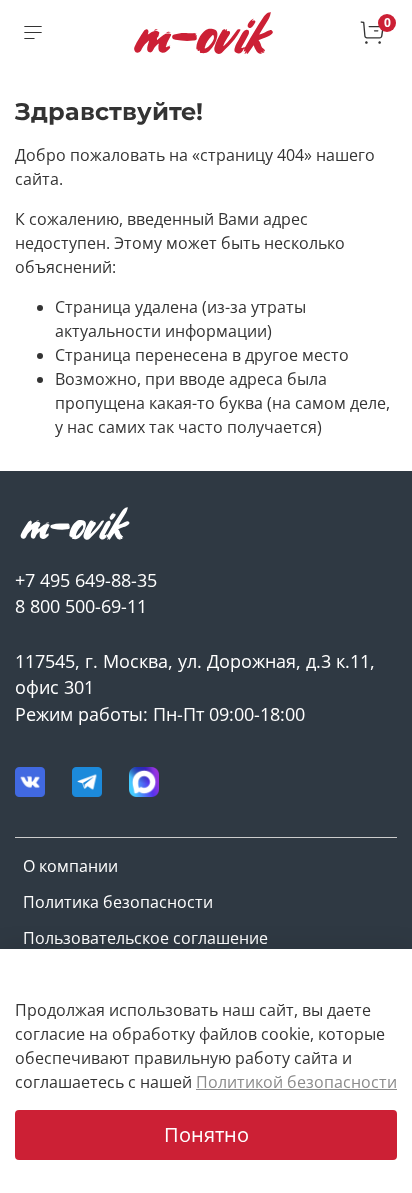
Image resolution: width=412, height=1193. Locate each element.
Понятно (206, 1134)
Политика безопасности (118, 902)
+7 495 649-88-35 (86, 580)
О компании (70, 866)
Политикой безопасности (296, 1082)
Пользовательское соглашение (145, 938)
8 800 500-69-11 (81, 606)
